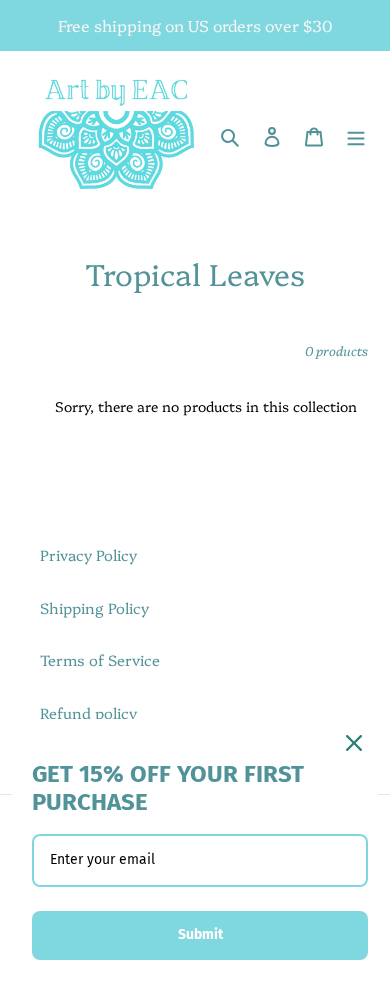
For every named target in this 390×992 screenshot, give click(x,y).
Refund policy (88, 712)
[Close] (354, 743)
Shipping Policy (94, 607)
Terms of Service (100, 659)
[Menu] (356, 134)
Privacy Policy (88, 554)
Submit (200, 934)
